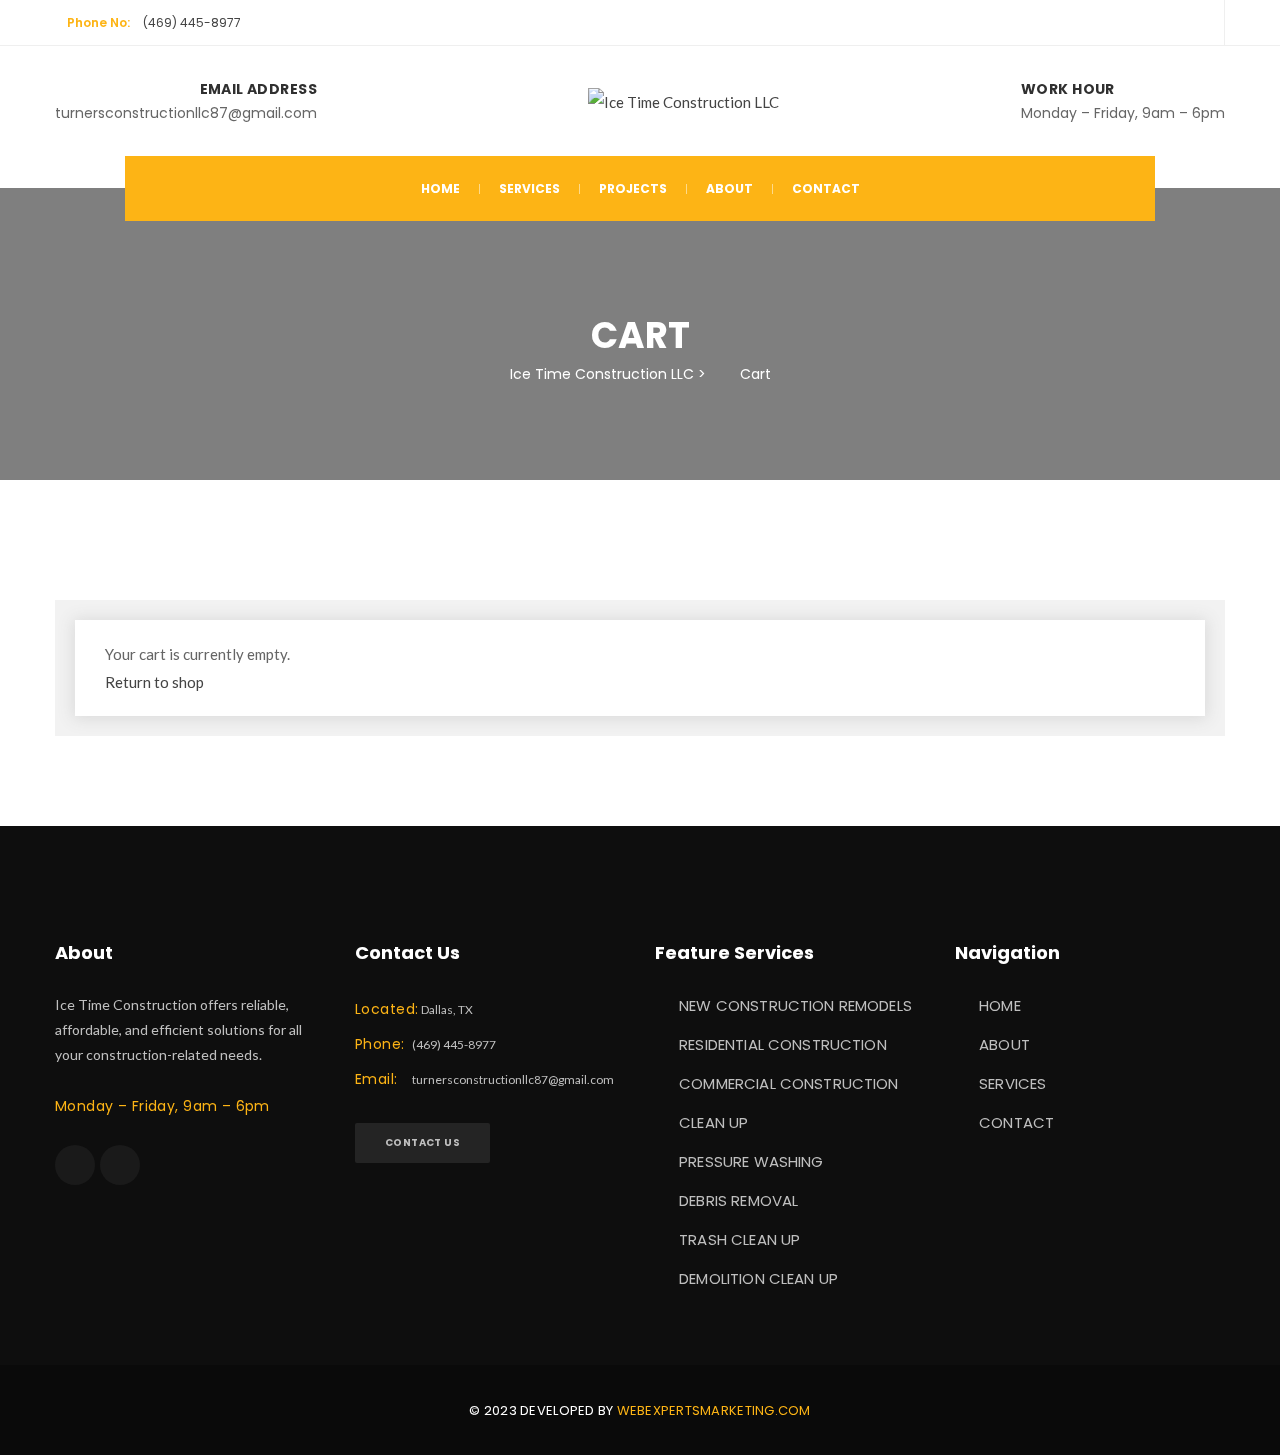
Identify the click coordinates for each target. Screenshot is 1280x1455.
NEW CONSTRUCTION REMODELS (795, 1005)
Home (440, 188)
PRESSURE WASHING (751, 1161)
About (729, 188)
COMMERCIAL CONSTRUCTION (788, 1083)
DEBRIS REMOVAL (738, 1200)
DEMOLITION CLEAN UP (758, 1278)
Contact (826, 188)
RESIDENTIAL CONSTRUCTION (783, 1044)
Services (529, 188)
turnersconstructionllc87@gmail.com (513, 1079)
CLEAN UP (713, 1122)
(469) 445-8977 (192, 22)
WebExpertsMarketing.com (714, 1410)
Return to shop (154, 682)
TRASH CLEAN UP (739, 1239)
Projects (633, 188)
